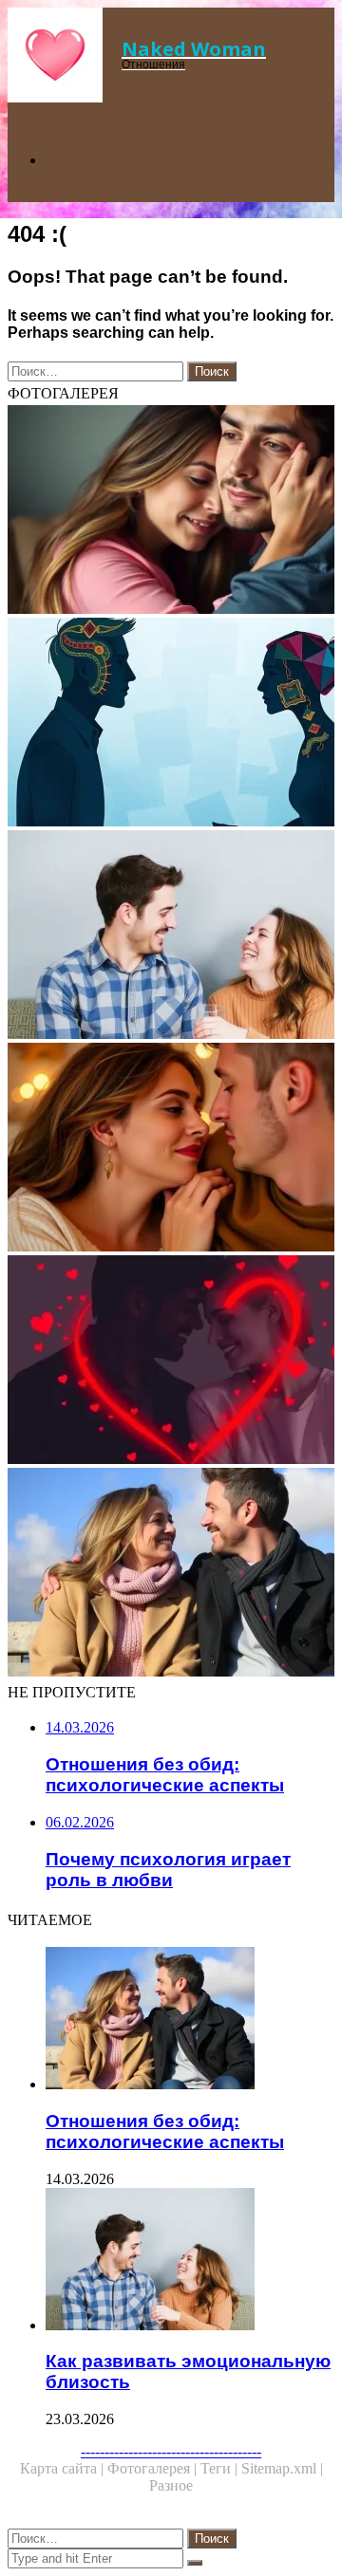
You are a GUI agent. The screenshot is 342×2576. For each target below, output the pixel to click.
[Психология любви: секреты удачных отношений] (171, 1362)
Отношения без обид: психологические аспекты (165, 2131)
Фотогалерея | (154, 2468)
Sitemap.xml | (282, 2468)
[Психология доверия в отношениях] (171, 724)
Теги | (221, 2468)
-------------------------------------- (171, 2451)
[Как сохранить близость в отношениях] (171, 1149)
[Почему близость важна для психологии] (171, 511)
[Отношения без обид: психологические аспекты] (171, 1574)
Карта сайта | (64, 2468)
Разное (171, 2485)
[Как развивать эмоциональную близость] (171, 936)
